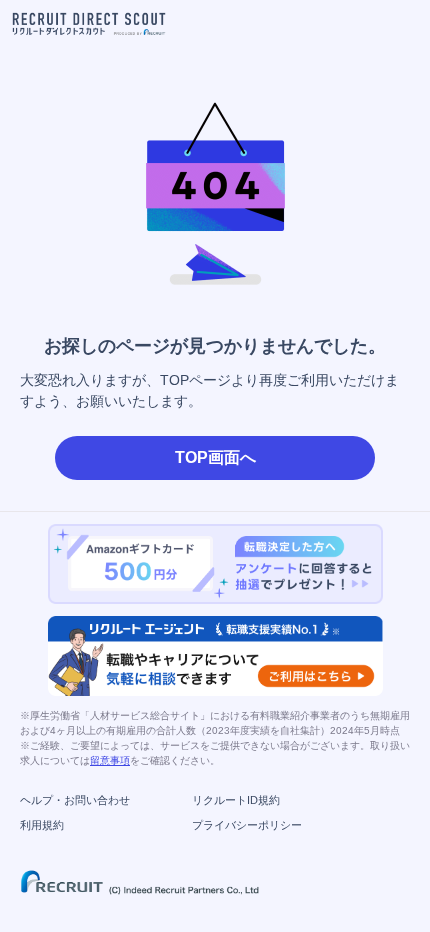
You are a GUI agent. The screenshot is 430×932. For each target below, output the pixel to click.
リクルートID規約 (236, 800)
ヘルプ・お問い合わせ (75, 800)
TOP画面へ (215, 457)
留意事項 (110, 760)
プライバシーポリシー (247, 825)
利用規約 (42, 825)
